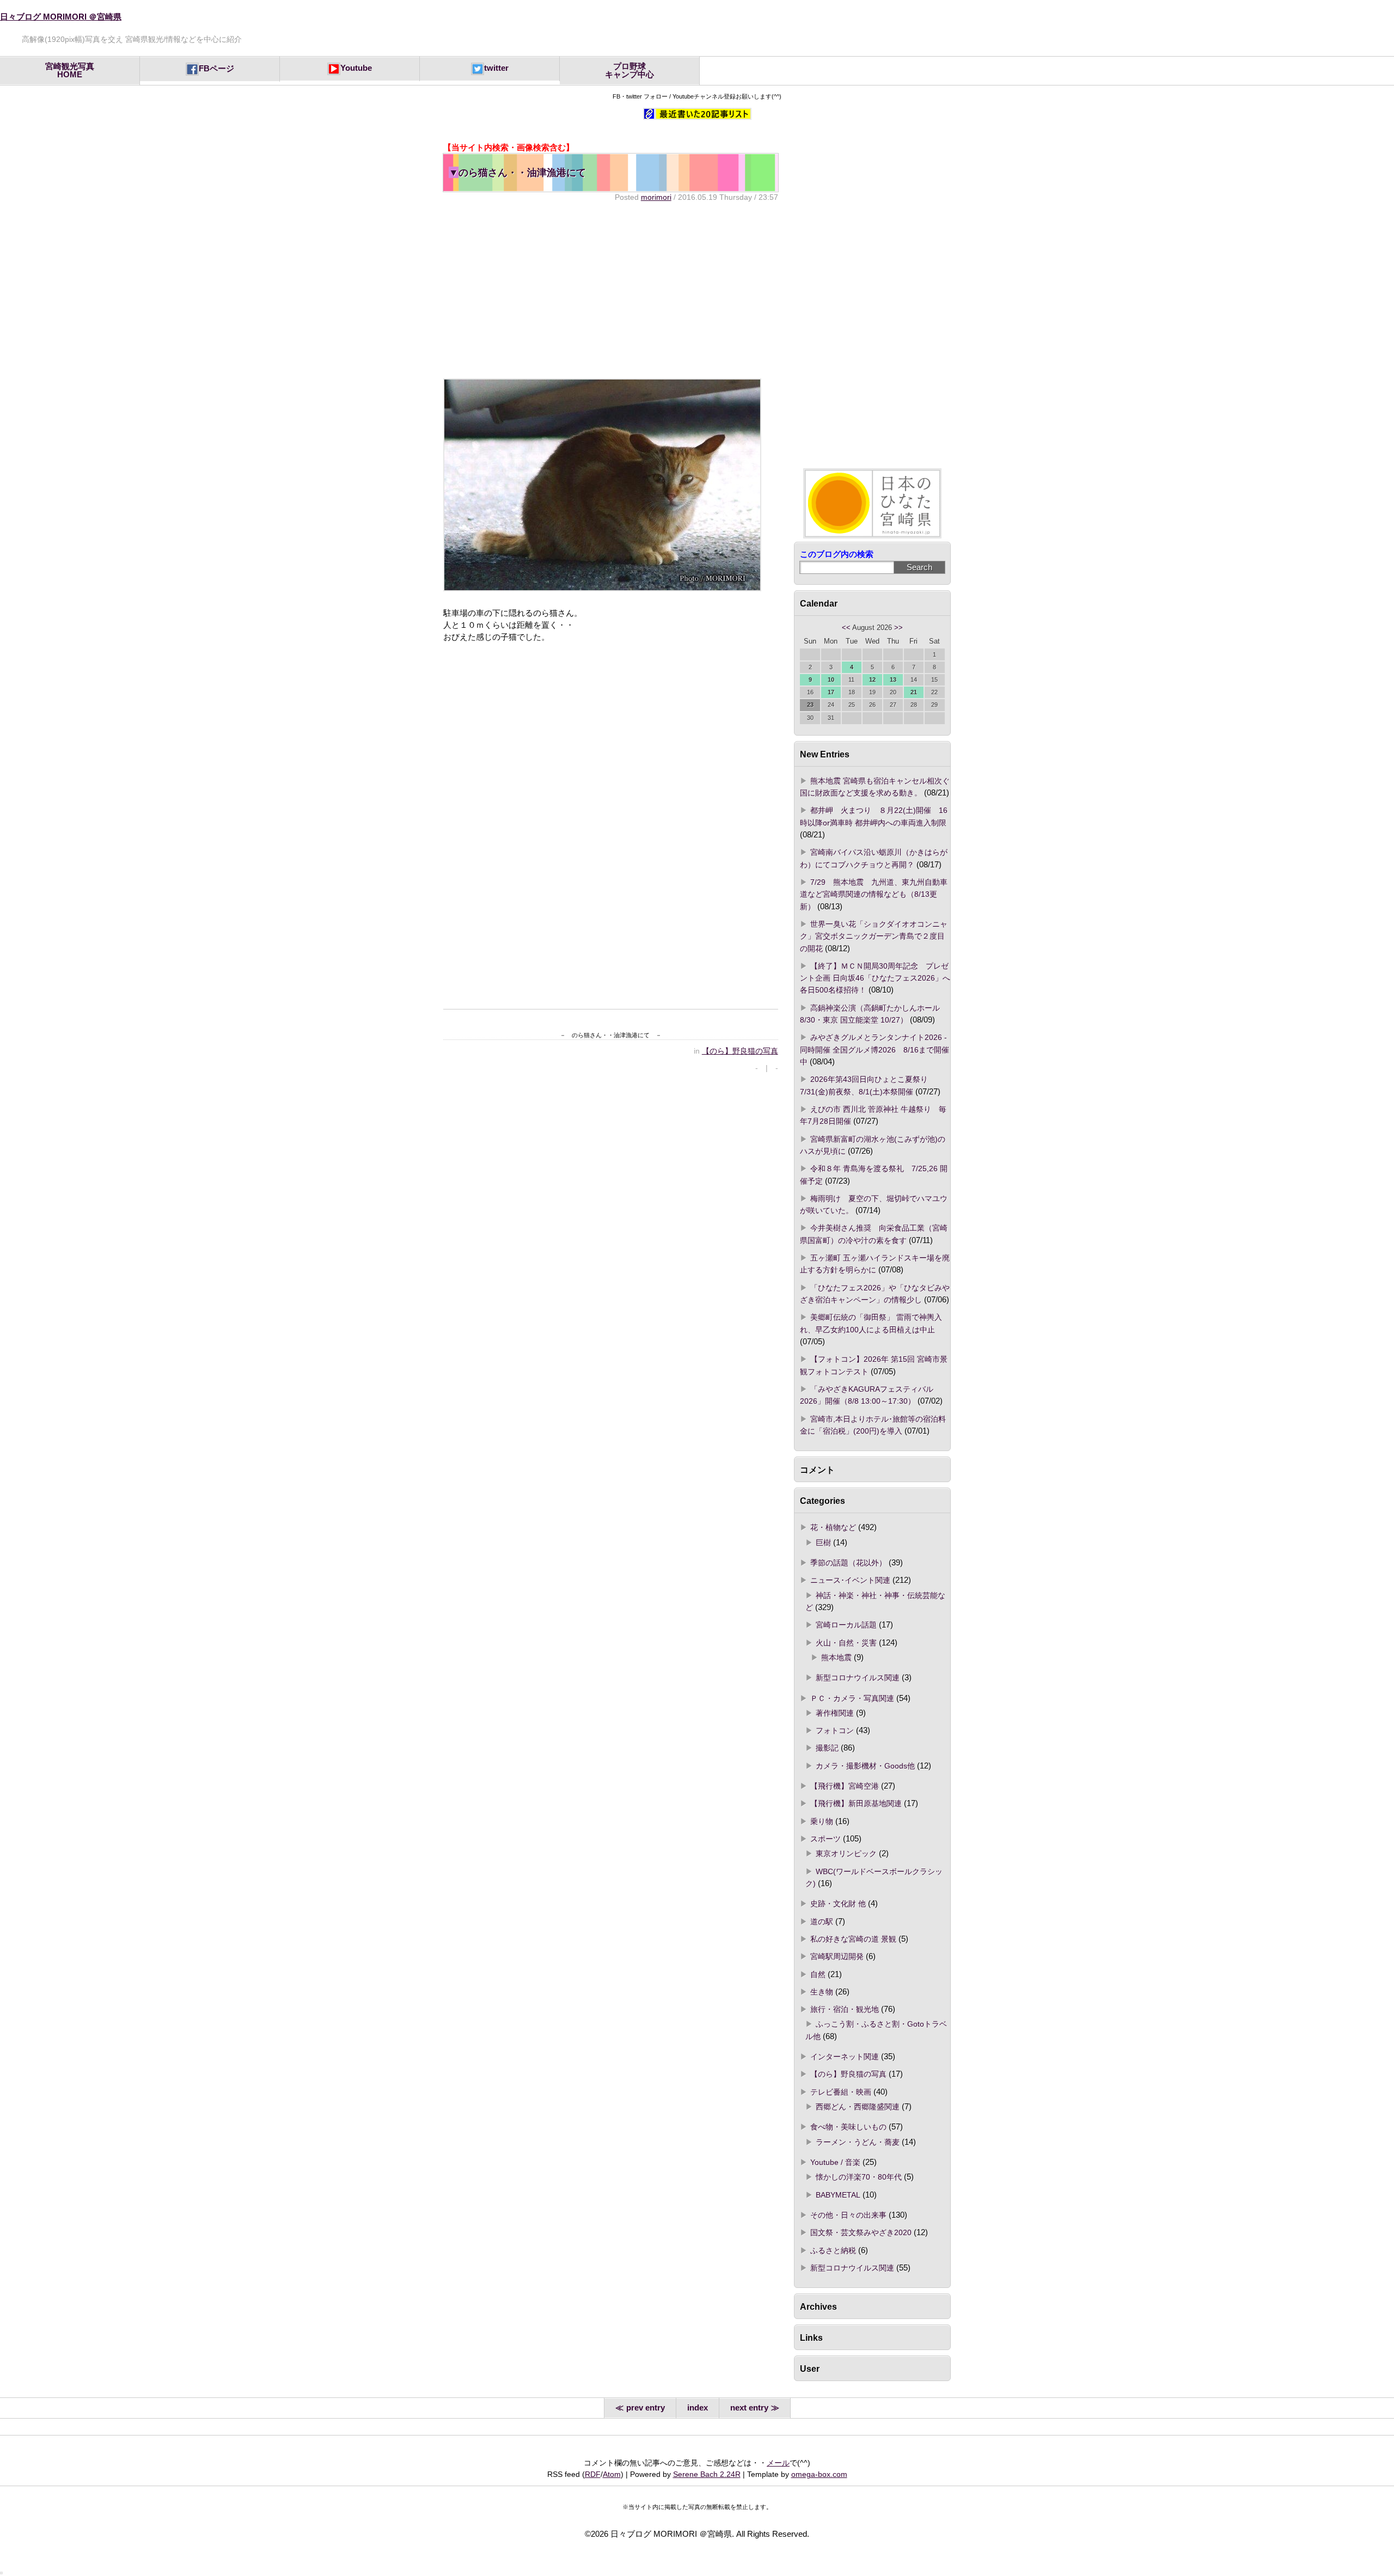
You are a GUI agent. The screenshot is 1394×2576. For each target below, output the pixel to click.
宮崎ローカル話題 (846, 1625)
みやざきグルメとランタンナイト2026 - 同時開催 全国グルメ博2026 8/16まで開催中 (875, 1050)
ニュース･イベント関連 (850, 1580)
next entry (749, 2408)
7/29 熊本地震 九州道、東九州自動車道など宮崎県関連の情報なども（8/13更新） (874, 894)
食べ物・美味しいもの (848, 2127)
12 (872, 680)
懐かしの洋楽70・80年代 (859, 2177)
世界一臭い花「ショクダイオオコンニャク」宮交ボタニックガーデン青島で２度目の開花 (874, 936)
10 (831, 680)
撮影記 (827, 1748)
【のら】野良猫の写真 (740, 1051)
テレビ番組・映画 (841, 2092)
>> (898, 628)
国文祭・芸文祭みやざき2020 (861, 2232)
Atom (612, 2474)
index (698, 2408)
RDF (593, 2474)
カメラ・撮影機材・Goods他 (865, 1766)
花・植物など (833, 1527)
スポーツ (826, 1839)
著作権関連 (835, 1713)
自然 (818, 1974)
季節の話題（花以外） (848, 1563)
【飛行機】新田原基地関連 (856, 1803)
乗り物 (822, 1821)
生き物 (822, 1992)
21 (914, 692)
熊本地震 (836, 1657)
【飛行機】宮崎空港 (845, 1786)
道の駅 (822, 1922)
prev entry (646, 2408)
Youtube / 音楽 (835, 2162)
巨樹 (823, 1543)
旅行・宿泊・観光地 (845, 2009)
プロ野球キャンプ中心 (629, 71)
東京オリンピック (846, 1853)
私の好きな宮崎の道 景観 (853, 1939)
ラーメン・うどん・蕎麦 (858, 2142)
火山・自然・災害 (846, 1643)
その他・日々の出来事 (848, 2215)
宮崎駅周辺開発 (837, 1956)
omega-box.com (819, 2474)
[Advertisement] (610, 290)
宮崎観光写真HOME (70, 71)
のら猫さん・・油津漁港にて (517, 172)
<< (846, 628)
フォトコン (835, 1730)
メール (778, 2463)
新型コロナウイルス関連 (858, 1678)
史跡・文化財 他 (838, 1904)
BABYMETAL (838, 2195)
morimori (656, 197)
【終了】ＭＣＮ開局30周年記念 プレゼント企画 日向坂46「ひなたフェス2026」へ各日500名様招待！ (875, 978)
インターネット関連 (845, 2057)
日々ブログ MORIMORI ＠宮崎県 (61, 17)
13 (893, 680)
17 (831, 692)
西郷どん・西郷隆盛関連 (858, 2107)
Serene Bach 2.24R (707, 2474)
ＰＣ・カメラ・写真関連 (852, 1698)
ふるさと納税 (833, 2250)
